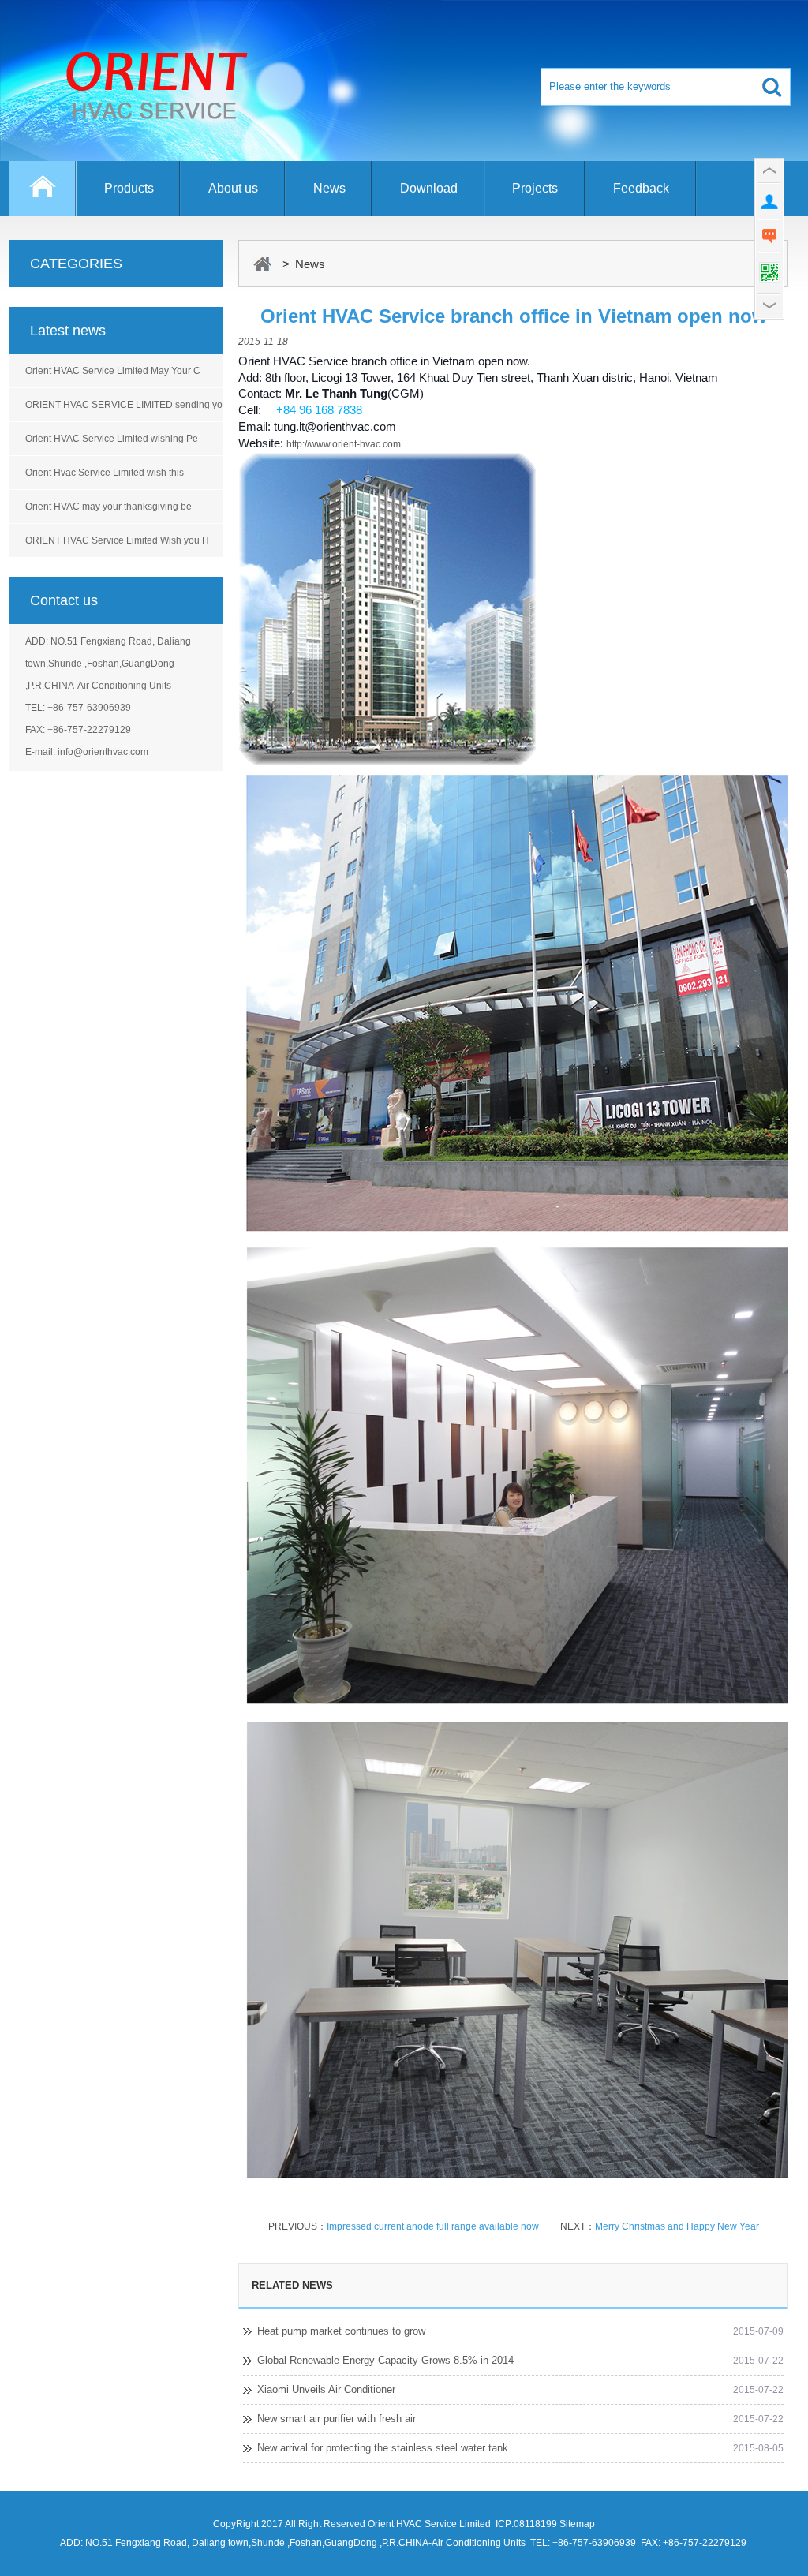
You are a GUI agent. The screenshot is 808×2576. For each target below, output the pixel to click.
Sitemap (577, 2524)
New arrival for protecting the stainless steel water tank (383, 2448)
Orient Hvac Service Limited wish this (105, 473)
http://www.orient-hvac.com (344, 444)
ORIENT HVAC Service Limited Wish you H (117, 540)
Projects (535, 188)
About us (233, 188)
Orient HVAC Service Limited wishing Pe (112, 439)
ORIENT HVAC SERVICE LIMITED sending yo (124, 405)
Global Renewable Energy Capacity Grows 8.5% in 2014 (385, 2360)
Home (43, 196)
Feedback (641, 188)
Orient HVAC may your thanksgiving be (108, 507)
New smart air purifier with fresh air (337, 2419)
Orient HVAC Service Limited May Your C (113, 371)
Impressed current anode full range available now (433, 2226)
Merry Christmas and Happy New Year (677, 2226)
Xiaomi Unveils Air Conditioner (326, 2389)
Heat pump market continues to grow (341, 2331)
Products (129, 188)
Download (429, 188)
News (329, 188)
